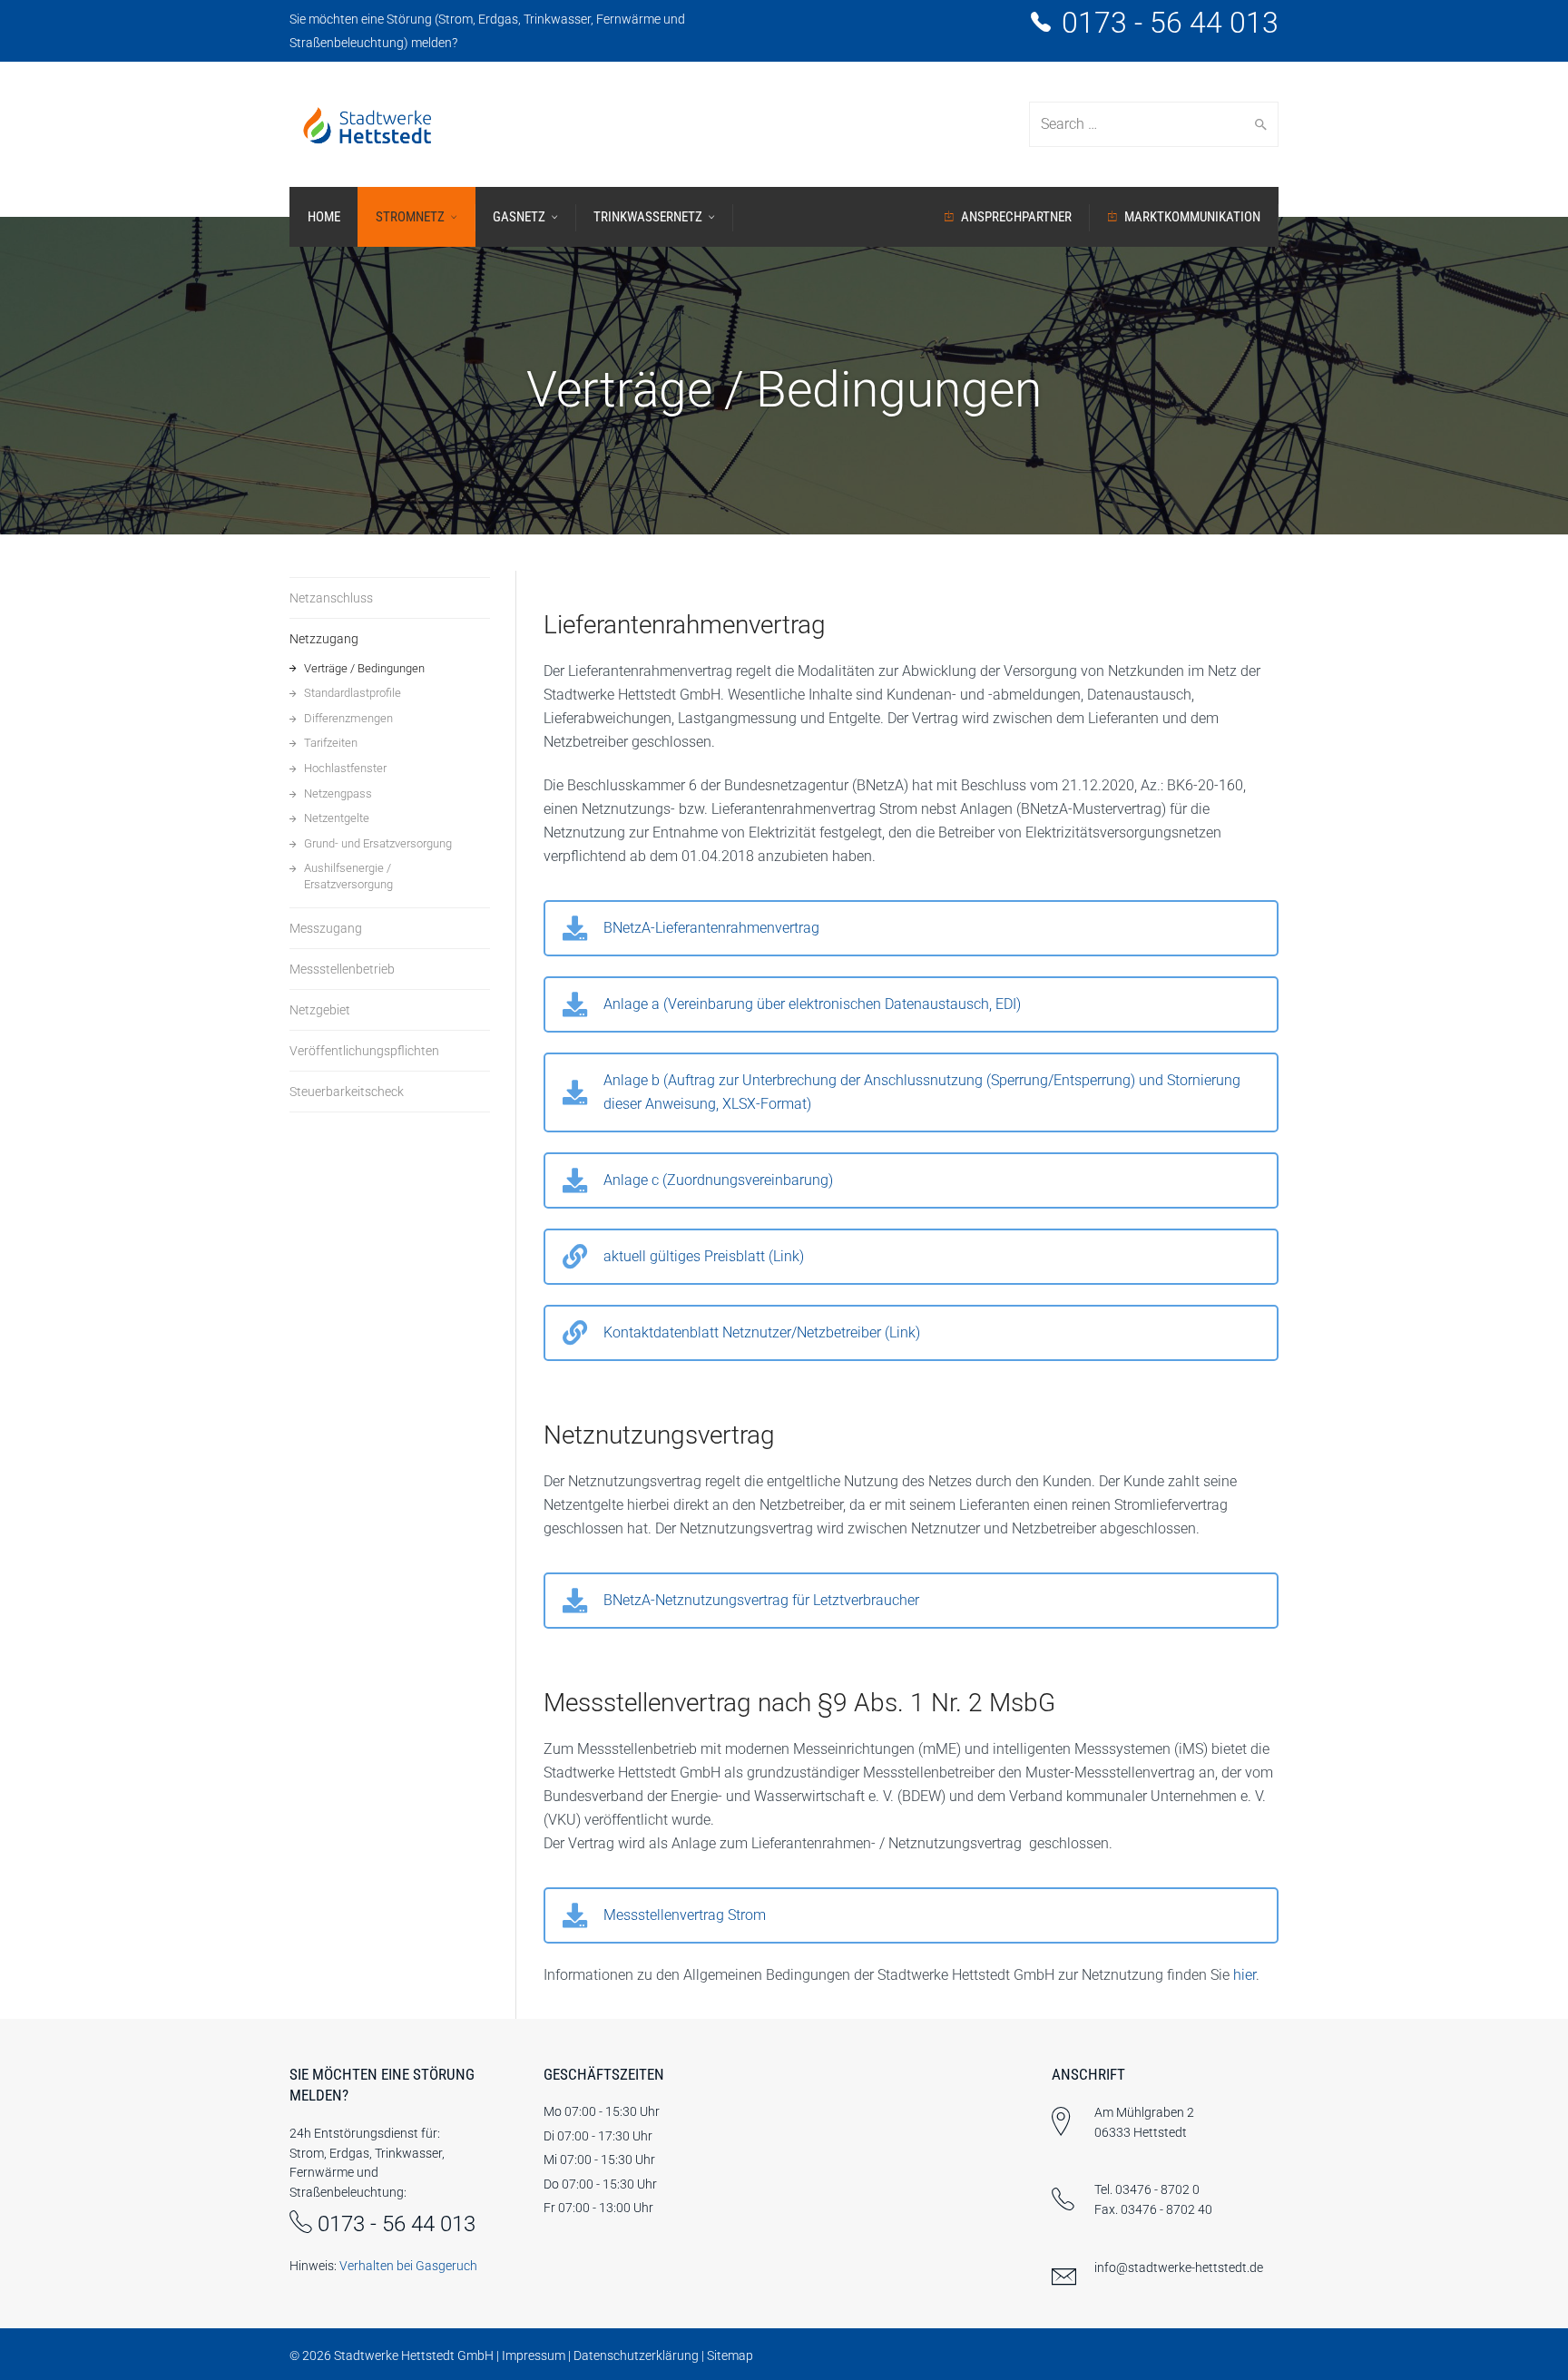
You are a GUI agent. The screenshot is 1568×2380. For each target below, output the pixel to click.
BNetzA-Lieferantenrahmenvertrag (711, 928)
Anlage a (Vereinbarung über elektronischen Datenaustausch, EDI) (812, 1004)
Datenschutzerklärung (636, 2356)
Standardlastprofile (353, 693)
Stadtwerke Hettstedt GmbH (414, 2356)
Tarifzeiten (331, 743)
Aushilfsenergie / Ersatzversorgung (348, 876)
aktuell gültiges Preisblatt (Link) (704, 1256)
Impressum (534, 2356)
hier (1245, 1975)
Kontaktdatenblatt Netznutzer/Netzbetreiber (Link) (762, 1332)
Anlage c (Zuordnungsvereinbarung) (718, 1180)
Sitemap (730, 2356)
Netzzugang (324, 639)
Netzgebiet (320, 1010)
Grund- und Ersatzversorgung (378, 843)
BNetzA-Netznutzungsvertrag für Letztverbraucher (761, 1600)
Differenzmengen (348, 718)
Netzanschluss (331, 598)
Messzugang (326, 928)
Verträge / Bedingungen (364, 668)
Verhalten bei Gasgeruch (408, 2266)
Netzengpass (338, 793)
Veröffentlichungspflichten (364, 1051)
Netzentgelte (337, 818)
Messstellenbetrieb (342, 969)
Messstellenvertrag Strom (685, 1915)
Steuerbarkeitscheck (347, 1092)
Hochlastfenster (345, 768)
